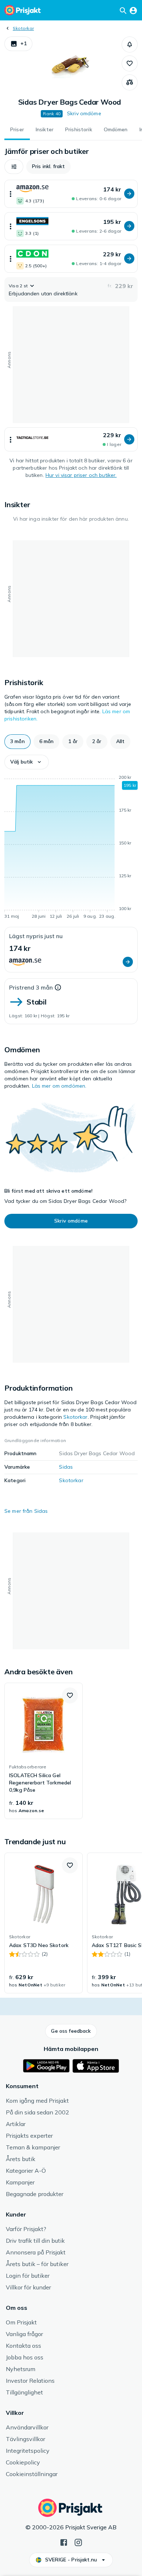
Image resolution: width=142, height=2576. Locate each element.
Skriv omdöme (84, 113)
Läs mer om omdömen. (59, 1086)
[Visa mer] (11, 194)
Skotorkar (23, 28)
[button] (18, 44)
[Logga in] (133, 10)
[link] (44, 1751)
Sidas (66, 1467)
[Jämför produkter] (130, 82)
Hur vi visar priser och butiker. (81, 475)
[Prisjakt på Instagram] (78, 2542)
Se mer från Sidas (26, 1511)
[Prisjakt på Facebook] (64, 2542)
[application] (71, 848)
